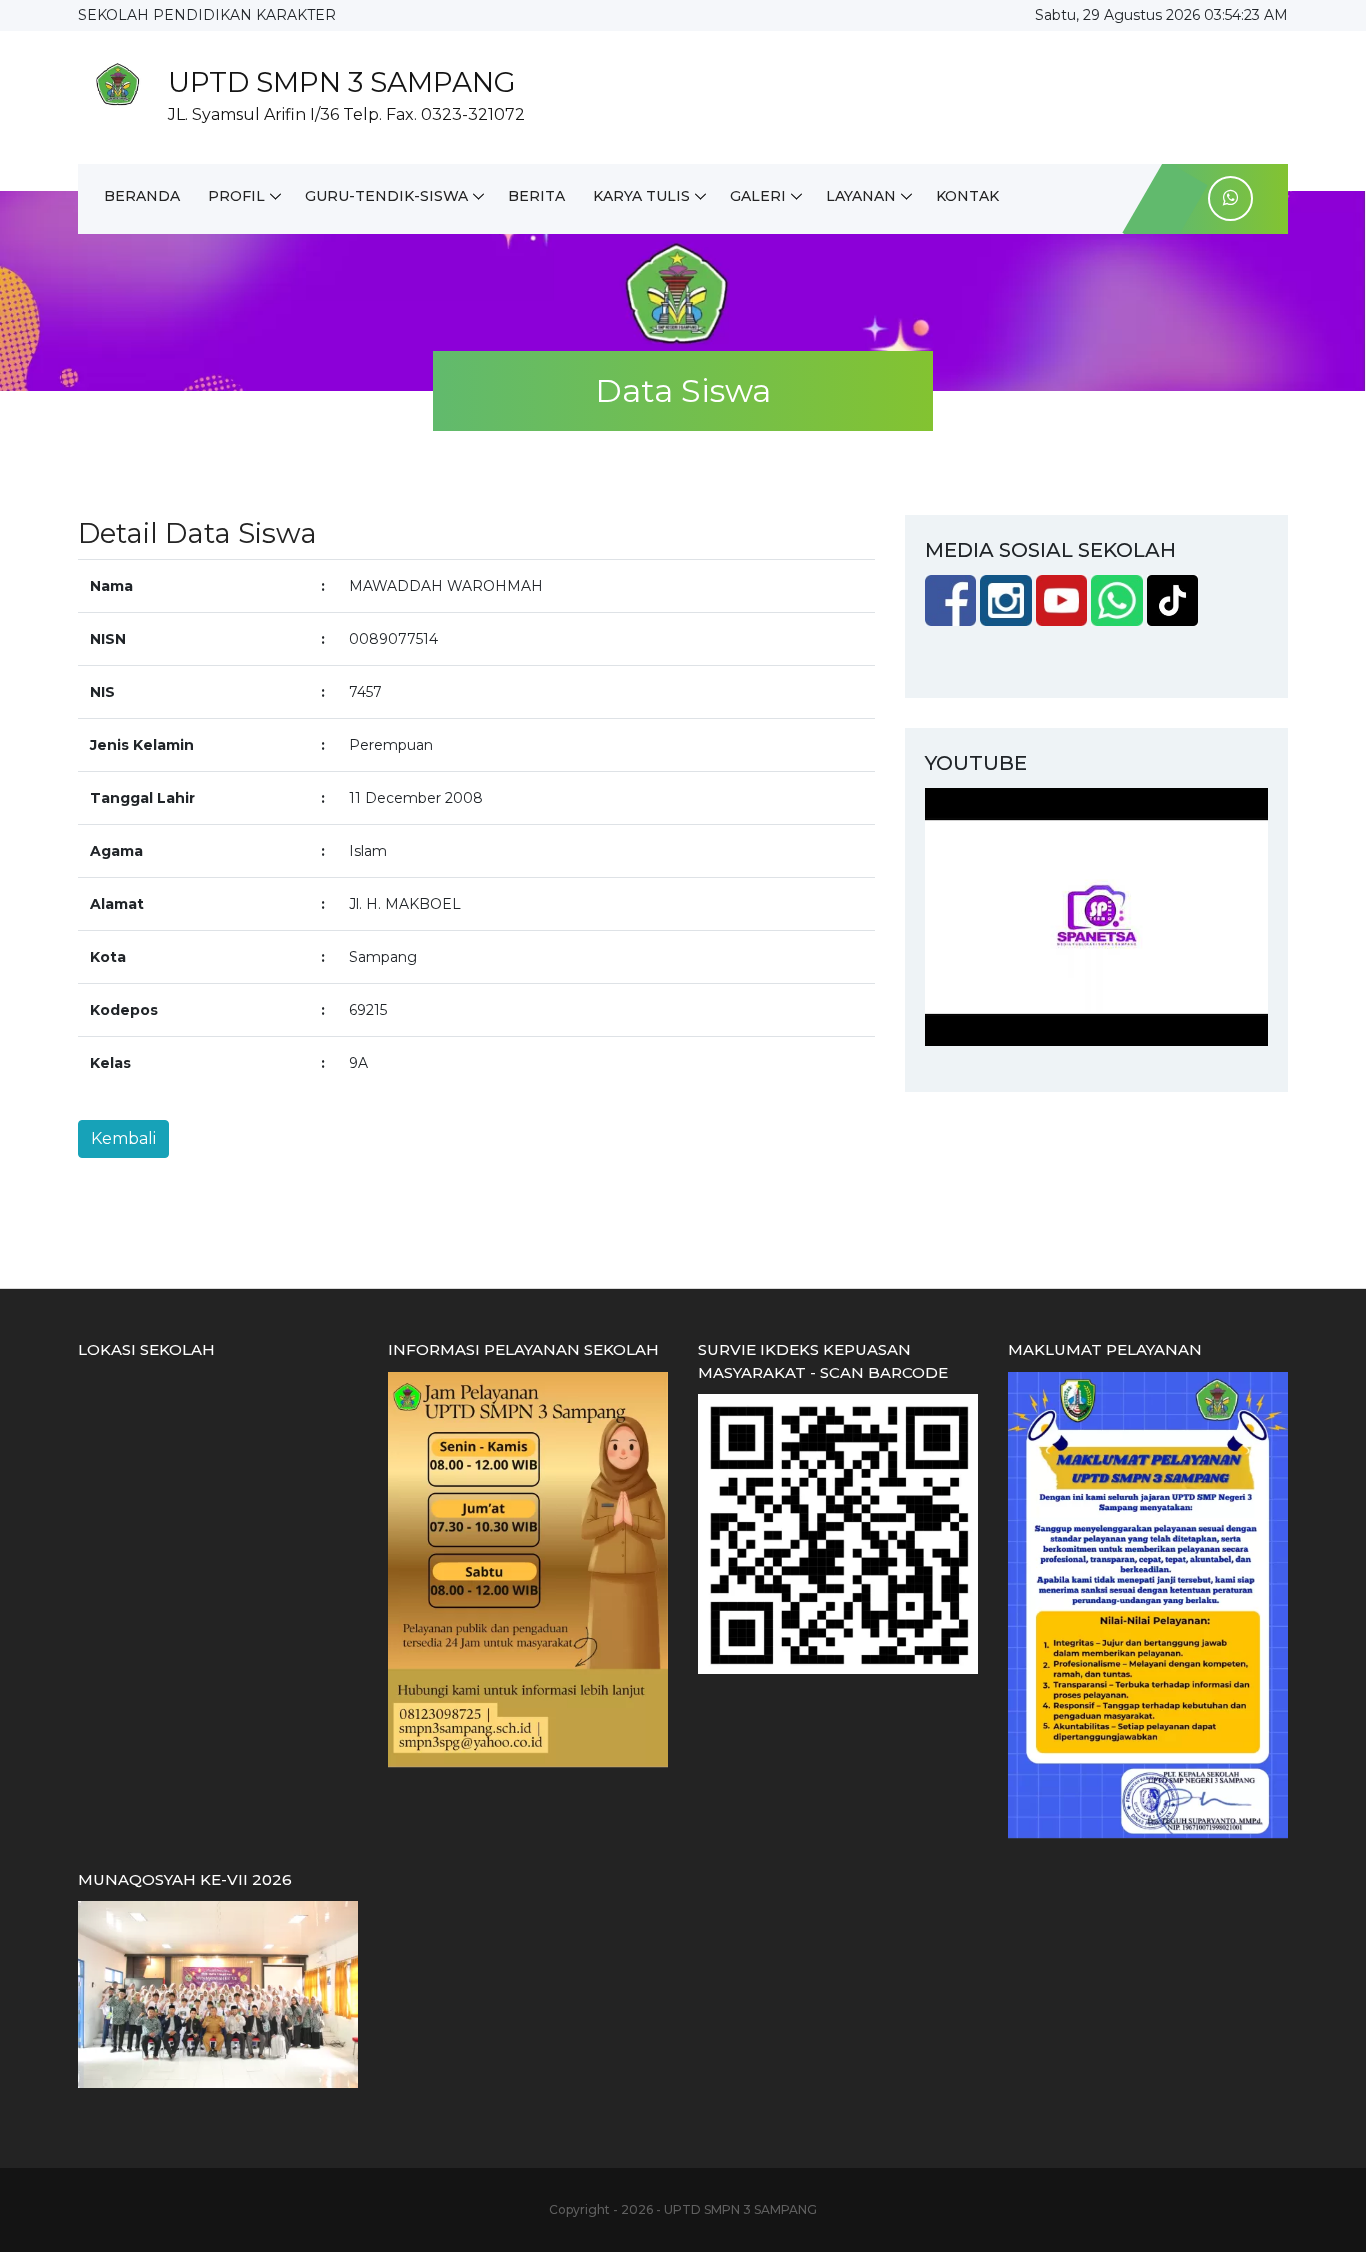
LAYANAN (861, 196)
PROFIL (236, 196)
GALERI (758, 196)
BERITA (536, 196)
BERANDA (142, 196)
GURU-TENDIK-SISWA (386, 196)
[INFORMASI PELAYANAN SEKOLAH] (528, 1569)
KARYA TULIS (641, 196)
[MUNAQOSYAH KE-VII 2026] (218, 1993)
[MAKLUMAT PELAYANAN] (1148, 1604)
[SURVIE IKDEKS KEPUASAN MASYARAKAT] (838, 1533)
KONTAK (967, 196)
